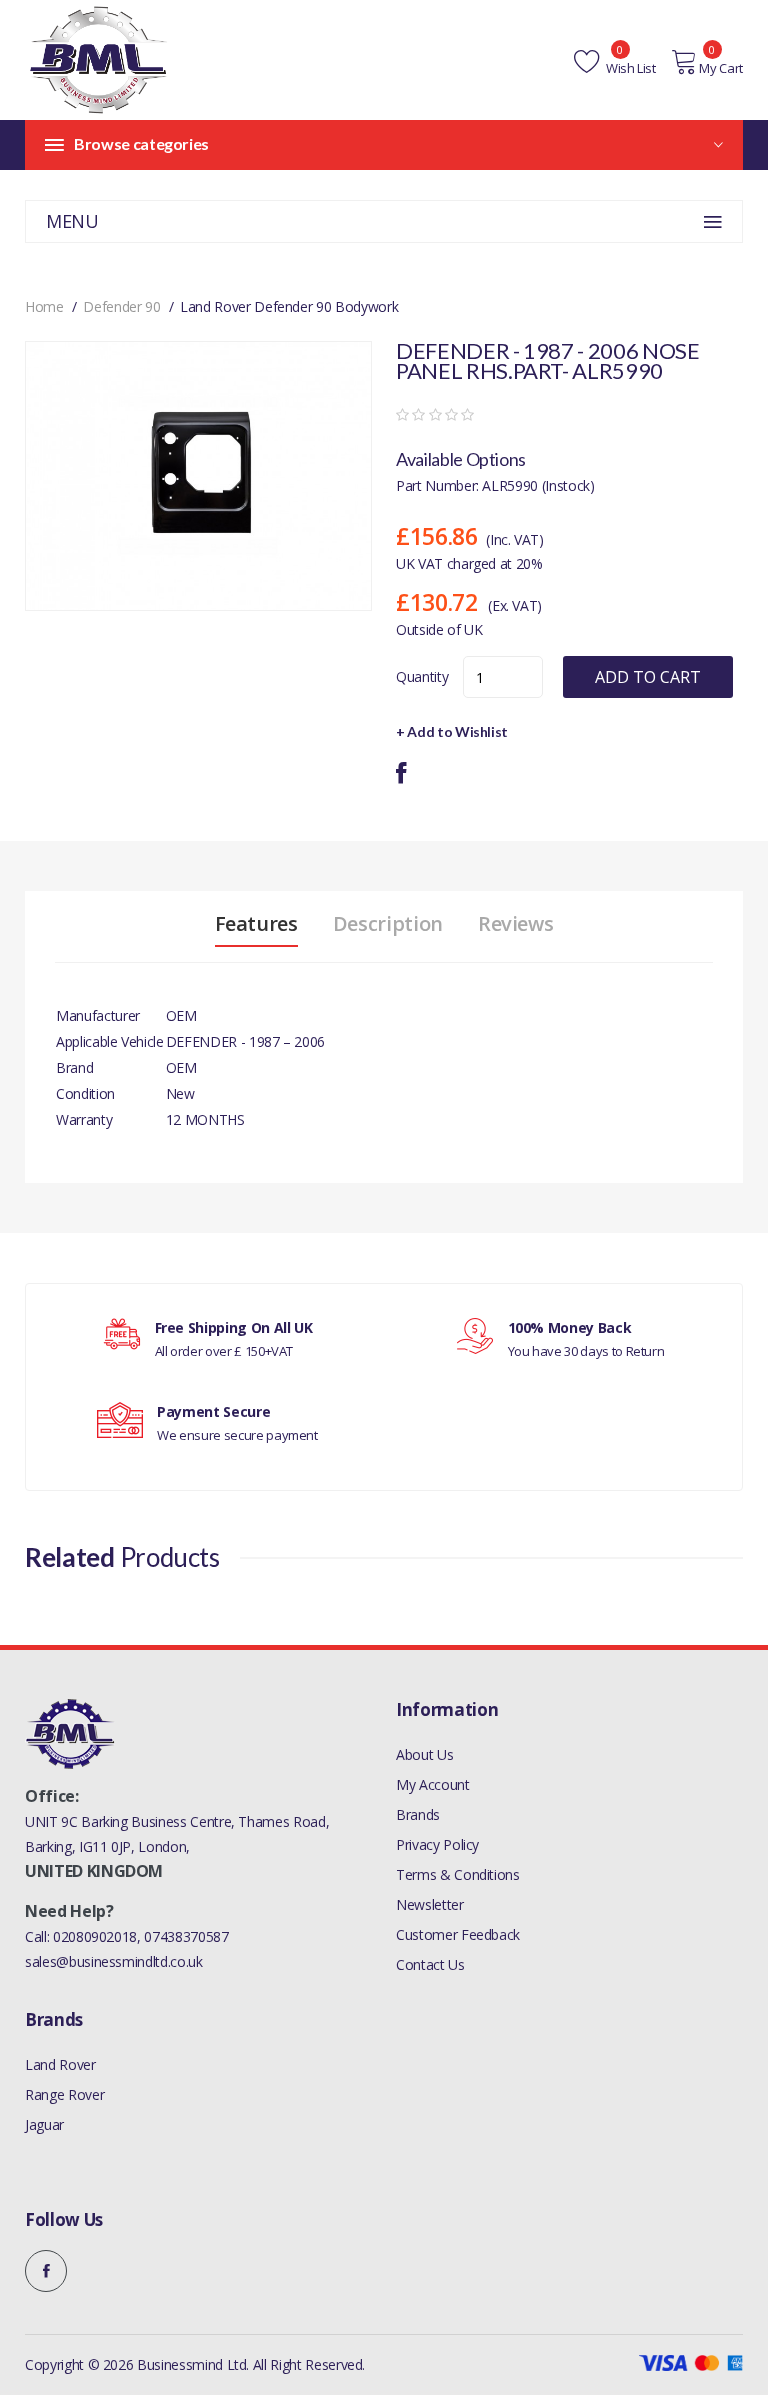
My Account (433, 1784)
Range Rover (64, 2094)
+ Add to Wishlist (452, 731)
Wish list (629, 68)
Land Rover (60, 2064)
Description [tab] (388, 924)
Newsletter (430, 1904)
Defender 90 (121, 306)
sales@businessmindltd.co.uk (114, 1961)
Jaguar (44, 2124)
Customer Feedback (458, 1934)
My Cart (721, 68)
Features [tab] (256, 924)
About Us (424, 1754)
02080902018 (95, 1936)
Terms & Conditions (458, 1874)
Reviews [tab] (516, 924)
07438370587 (186, 1936)
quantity (422, 676)
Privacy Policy (437, 1844)
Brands (418, 1814)
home (44, 306)
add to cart (648, 677)
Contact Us (430, 1964)
